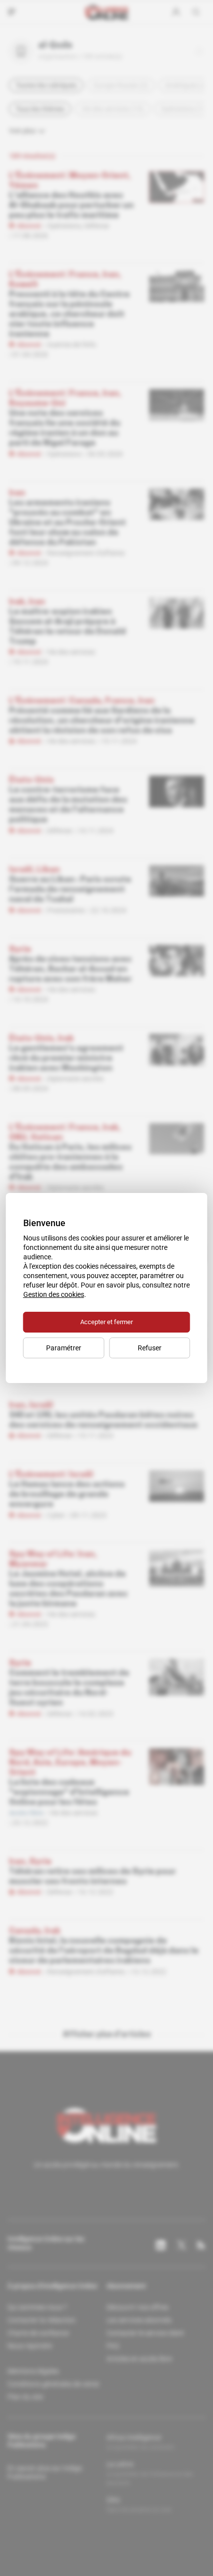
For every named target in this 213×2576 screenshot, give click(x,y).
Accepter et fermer (106, 1322)
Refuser (150, 1348)
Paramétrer (64, 1348)
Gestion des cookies (54, 1294)
